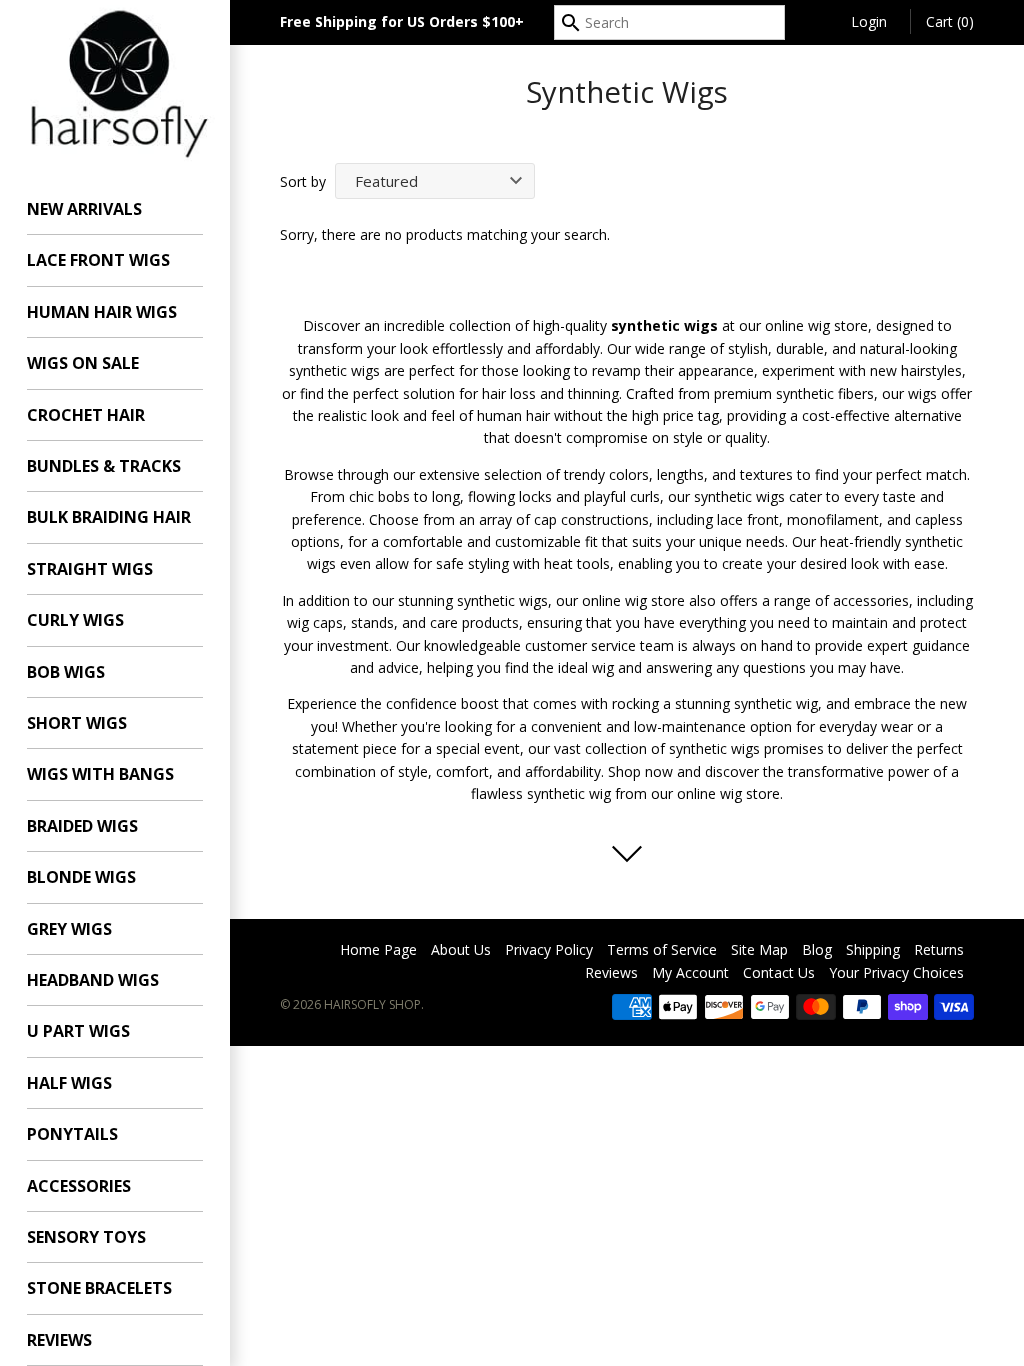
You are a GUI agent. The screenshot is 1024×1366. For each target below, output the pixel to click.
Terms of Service (662, 949)
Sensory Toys (86, 1237)
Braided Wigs (82, 826)
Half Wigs (69, 1083)
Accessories (79, 1186)
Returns (939, 949)
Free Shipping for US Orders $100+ (402, 21)
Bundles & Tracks (104, 466)
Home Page (378, 949)
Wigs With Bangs (100, 774)
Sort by (303, 181)
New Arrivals (84, 209)
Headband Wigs (93, 980)
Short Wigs (77, 723)
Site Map (759, 949)
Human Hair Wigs (102, 312)
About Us (461, 949)
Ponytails (72, 1134)
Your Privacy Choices (896, 972)
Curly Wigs (75, 620)
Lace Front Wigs (98, 260)
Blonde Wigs (81, 877)
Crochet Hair (86, 415)
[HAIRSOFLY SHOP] (115, 82)
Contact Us (779, 972)
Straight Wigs (90, 569)
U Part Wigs (78, 1031)
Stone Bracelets (99, 1288)
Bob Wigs (66, 672)
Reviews (59, 1340)
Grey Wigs (69, 929)
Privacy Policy (549, 949)
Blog (817, 949)
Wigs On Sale (83, 363)
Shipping (873, 949)
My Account (690, 972)
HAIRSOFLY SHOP (372, 1004)
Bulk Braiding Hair (109, 517)
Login (869, 21)
